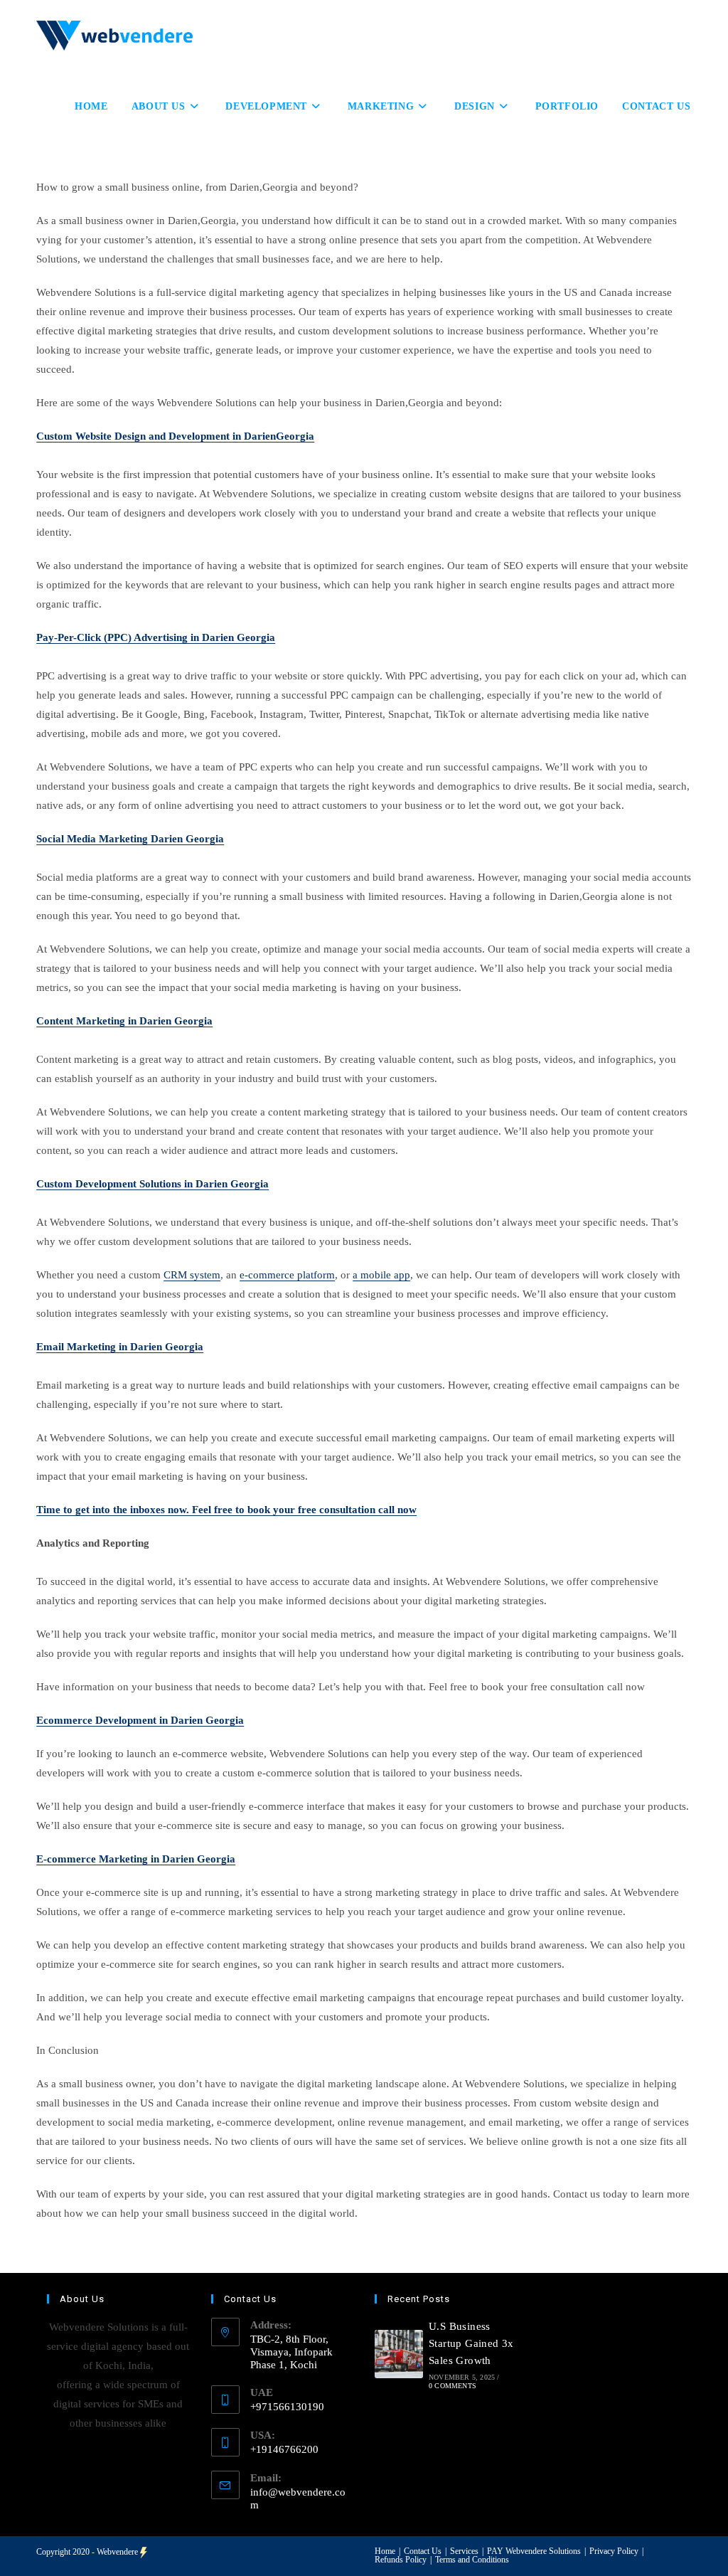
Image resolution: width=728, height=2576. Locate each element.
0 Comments (453, 2386)
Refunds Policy (401, 2560)
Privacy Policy (614, 2551)
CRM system (192, 1275)
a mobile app (381, 1275)
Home (385, 2551)
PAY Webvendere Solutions (534, 2551)
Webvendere (117, 2552)
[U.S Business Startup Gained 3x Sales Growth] (399, 2354)
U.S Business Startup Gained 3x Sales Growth (471, 2343)
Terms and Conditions (472, 2560)
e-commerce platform (287, 1275)
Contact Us (423, 2551)
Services (464, 2551)
